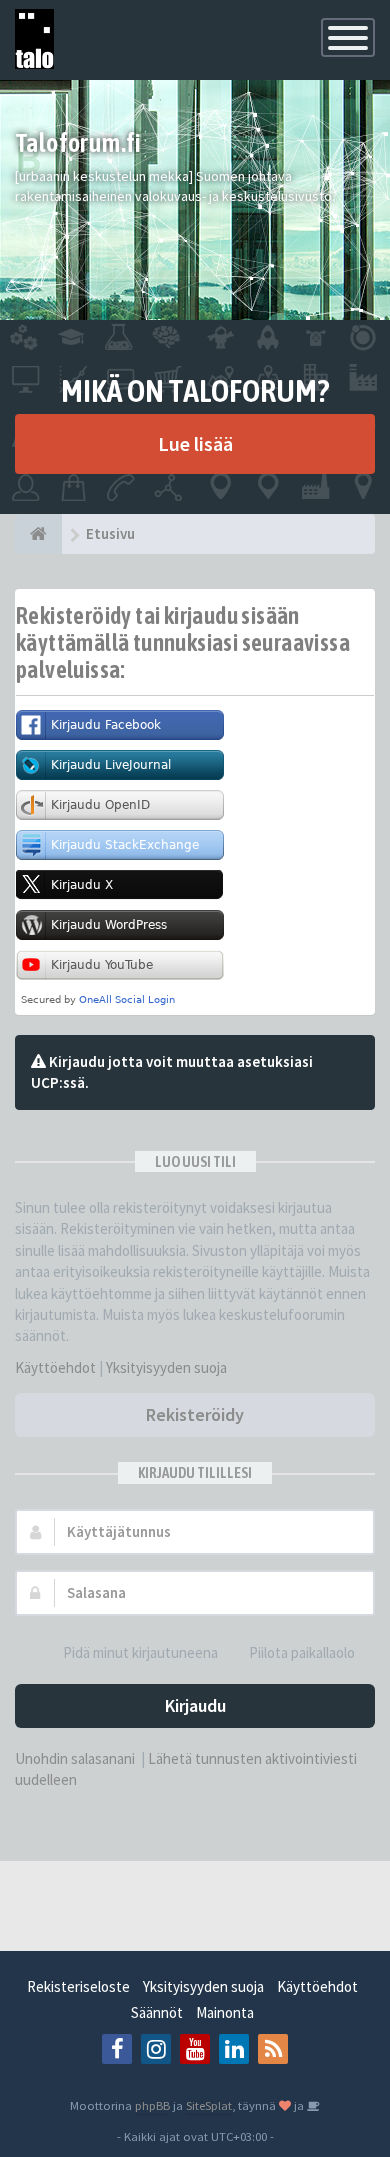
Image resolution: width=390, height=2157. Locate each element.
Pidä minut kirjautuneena (140, 1652)
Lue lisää (195, 443)
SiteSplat (209, 2105)
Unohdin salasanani (75, 1758)
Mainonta (225, 2012)
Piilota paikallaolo (302, 1652)
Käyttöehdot (55, 1367)
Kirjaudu (195, 1705)
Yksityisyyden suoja (166, 1367)
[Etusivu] (38, 534)
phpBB (152, 2105)
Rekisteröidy (195, 1414)
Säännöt (157, 2012)
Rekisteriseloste (78, 1986)
